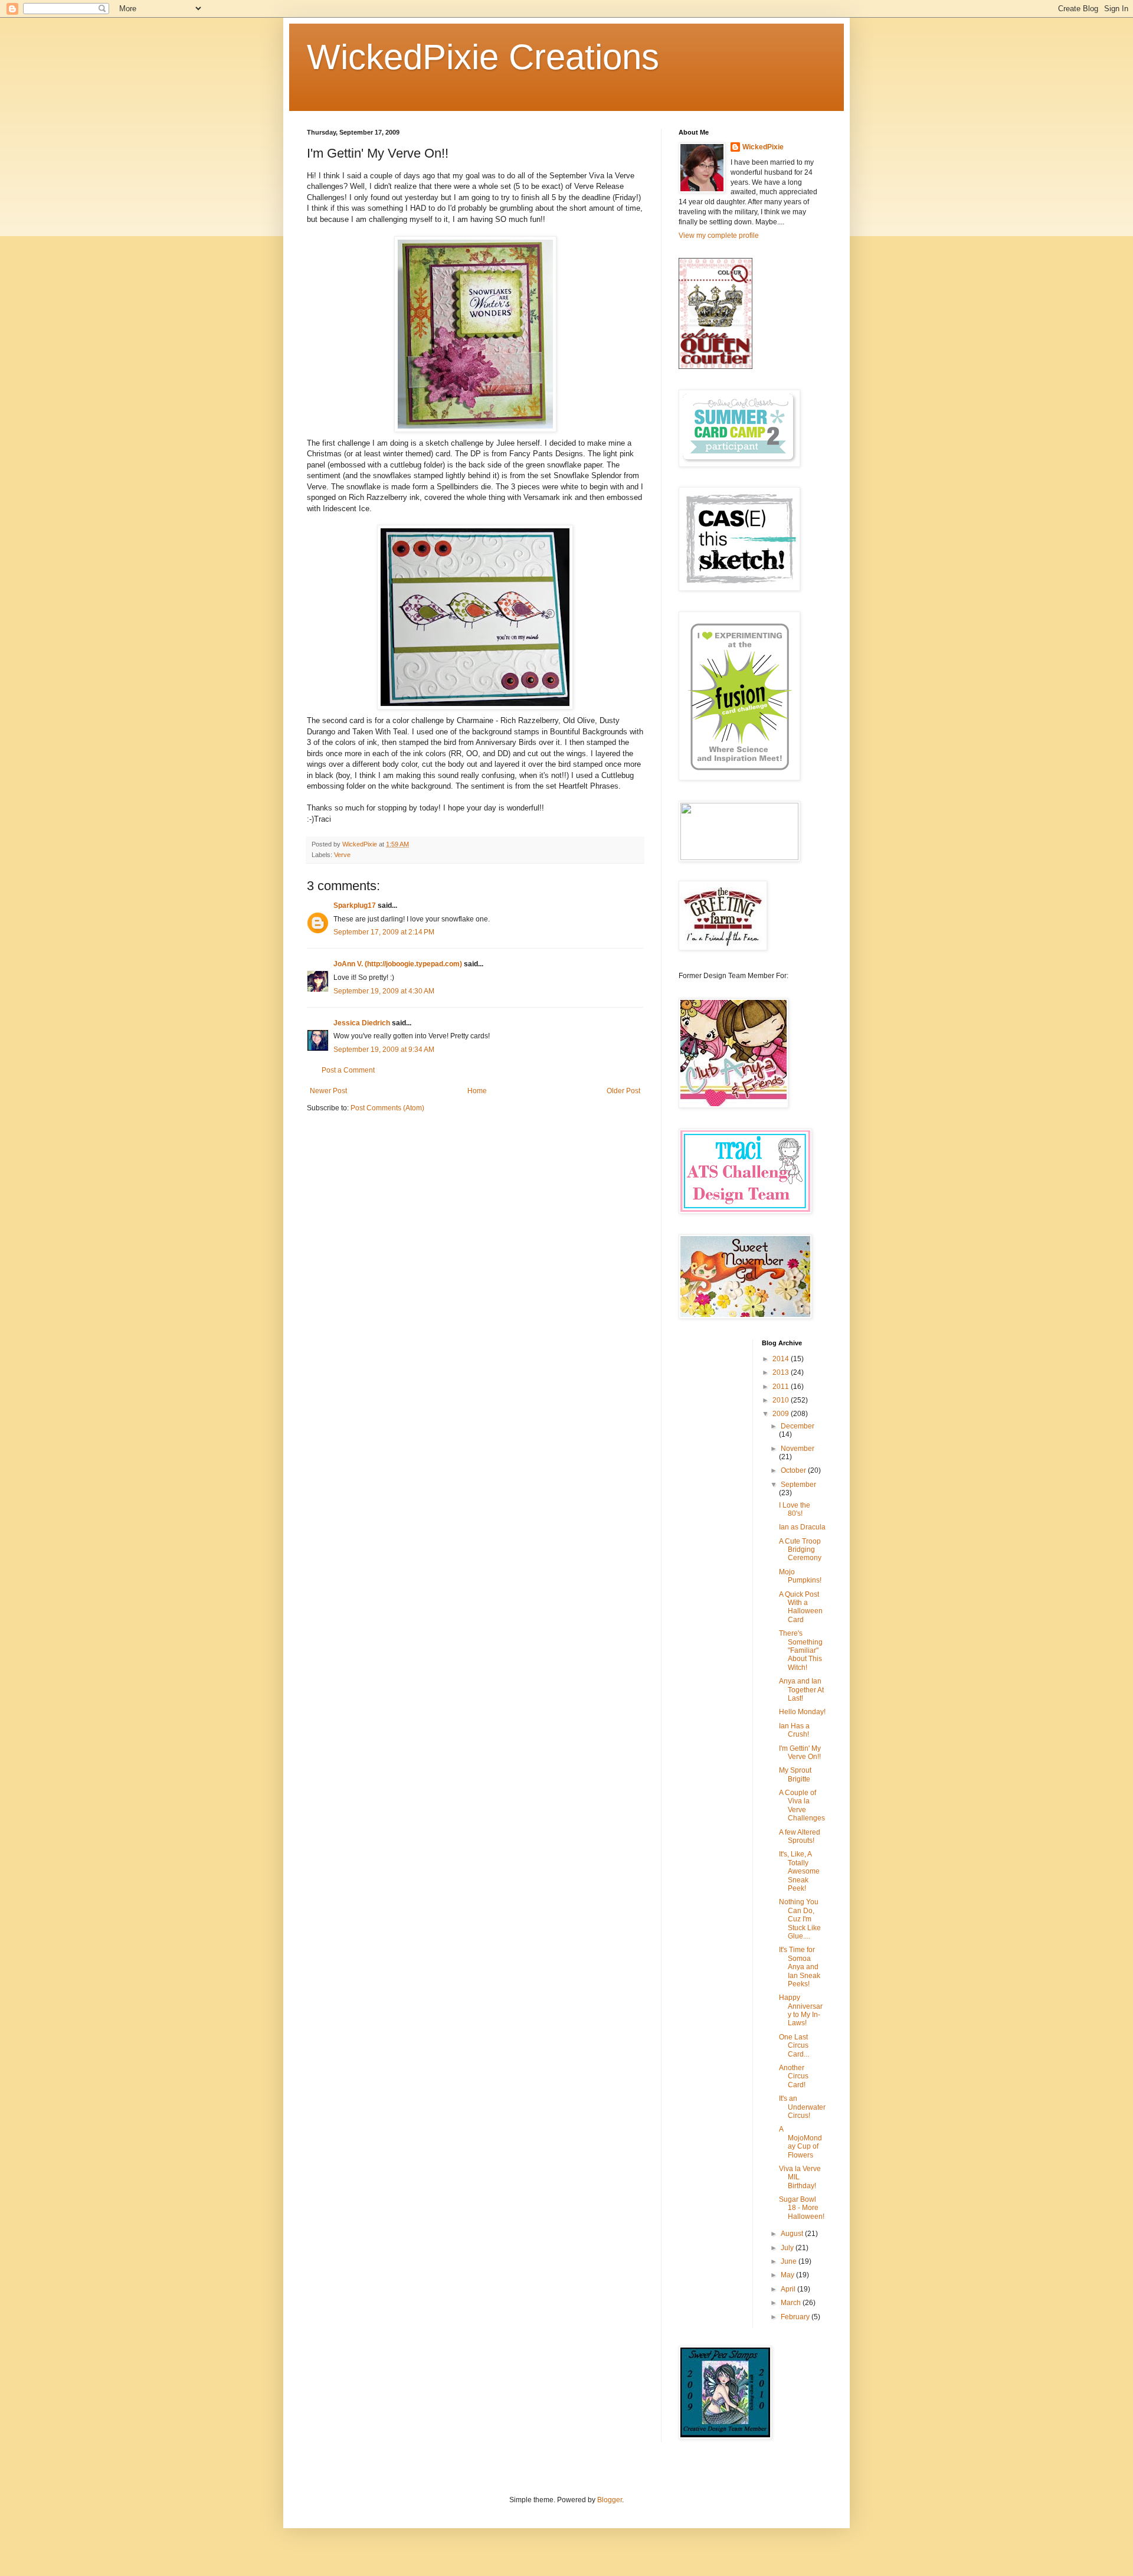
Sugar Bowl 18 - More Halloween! (802, 2208)
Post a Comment (348, 1070)
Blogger (610, 2500)
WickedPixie (763, 147)
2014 (782, 1359)
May (788, 2275)
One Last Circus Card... (794, 2046)
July (788, 2248)
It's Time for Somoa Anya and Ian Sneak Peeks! (800, 1967)
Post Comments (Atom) (387, 1108)
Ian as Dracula (802, 1527)
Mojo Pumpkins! (800, 1576)
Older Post (623, 1091)
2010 (782, 1400)
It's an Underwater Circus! (802, 2107)
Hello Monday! (802, 1712)
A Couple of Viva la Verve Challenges (802, 1805)
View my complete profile (719, 236)
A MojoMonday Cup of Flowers (800, 2142)
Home (477, 1091)
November (798, 1449)
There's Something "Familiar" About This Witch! (801, 1650)
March (792, 2303)
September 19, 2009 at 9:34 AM (384, 1050)
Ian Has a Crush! (794, 1730)
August (793, 2234)
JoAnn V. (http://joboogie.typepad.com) (398, 964)
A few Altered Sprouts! (800, 1836)
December (798, 1426)
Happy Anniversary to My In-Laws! (801, 2010)
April (789, 2289)
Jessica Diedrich (362, 1023)
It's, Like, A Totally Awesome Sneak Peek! (799, 1871)
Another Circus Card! (794, 2076)
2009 (782, 1414)
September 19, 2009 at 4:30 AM (384, 991)
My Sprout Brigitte (795, 1774)
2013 (782, 1372)
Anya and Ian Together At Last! (801, 1690)
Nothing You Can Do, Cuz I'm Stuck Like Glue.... (800, 1919)
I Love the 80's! (795, 1509)
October (794, 1470)
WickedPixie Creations (483, 57)
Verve (342, 855)
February (796, 2317)
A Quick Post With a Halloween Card (801, 1607)
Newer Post (328, 1091)
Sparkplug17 (355, 905)
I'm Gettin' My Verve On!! (800, 1753)
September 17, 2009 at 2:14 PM (384, 932)
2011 (782, 1387)
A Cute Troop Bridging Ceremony (800, 1550)
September (798, 1485)
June (790, 2261)
